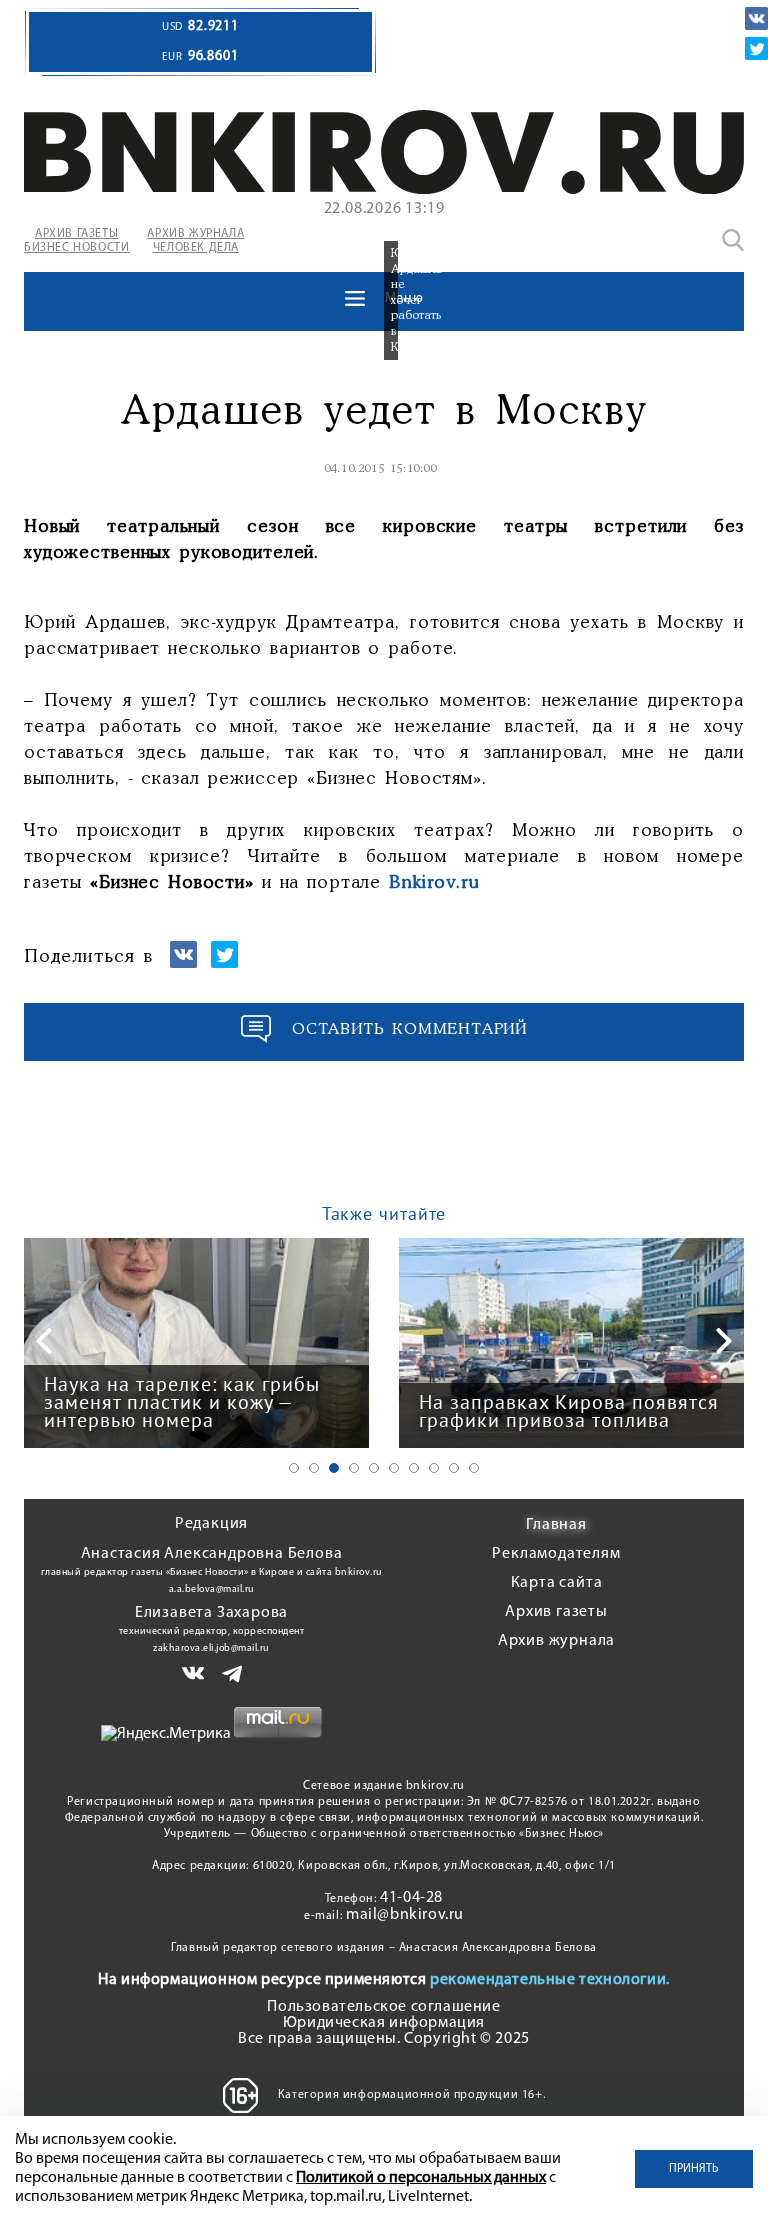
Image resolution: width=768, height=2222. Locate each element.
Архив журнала (556, 1641)
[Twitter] (756, 48)
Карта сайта (557, 1583)
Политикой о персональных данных (421, 2178)
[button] (294, 1468)
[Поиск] (733, 240)
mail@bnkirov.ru (405, 1915)
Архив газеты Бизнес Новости (76, 241)
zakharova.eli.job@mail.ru (211, 1648)
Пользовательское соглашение (383, 2007)
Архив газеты (556, 1612)
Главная (556, 1525)
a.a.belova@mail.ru (212, 1589)
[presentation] (44, 1341)
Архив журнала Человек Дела (195, 241)
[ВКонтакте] (756, 18)
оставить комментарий (410, 1029)
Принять (694, 2169)
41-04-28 (411, 1898)
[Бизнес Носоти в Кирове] (384, 190)
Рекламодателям (556, 1554)
